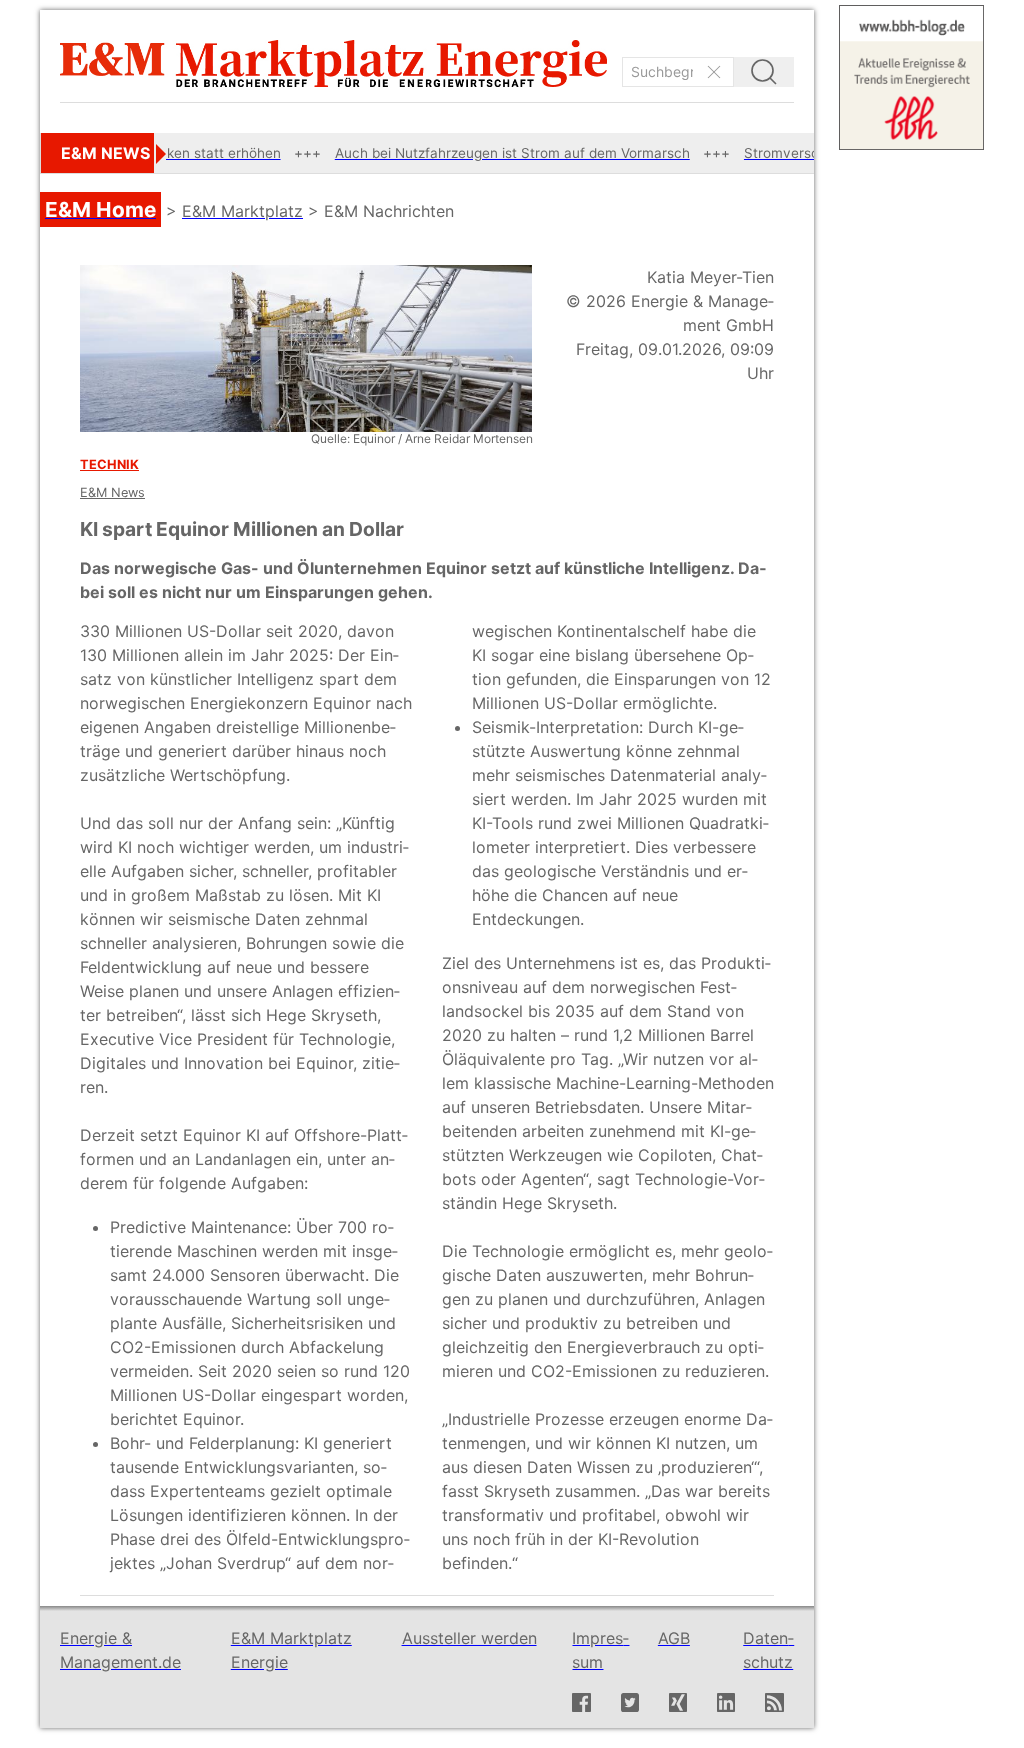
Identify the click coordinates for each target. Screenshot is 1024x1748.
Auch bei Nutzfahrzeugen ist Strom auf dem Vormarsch (461, 153)
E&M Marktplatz (242, 211)
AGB (674, 1638)
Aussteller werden (469, 1638)
